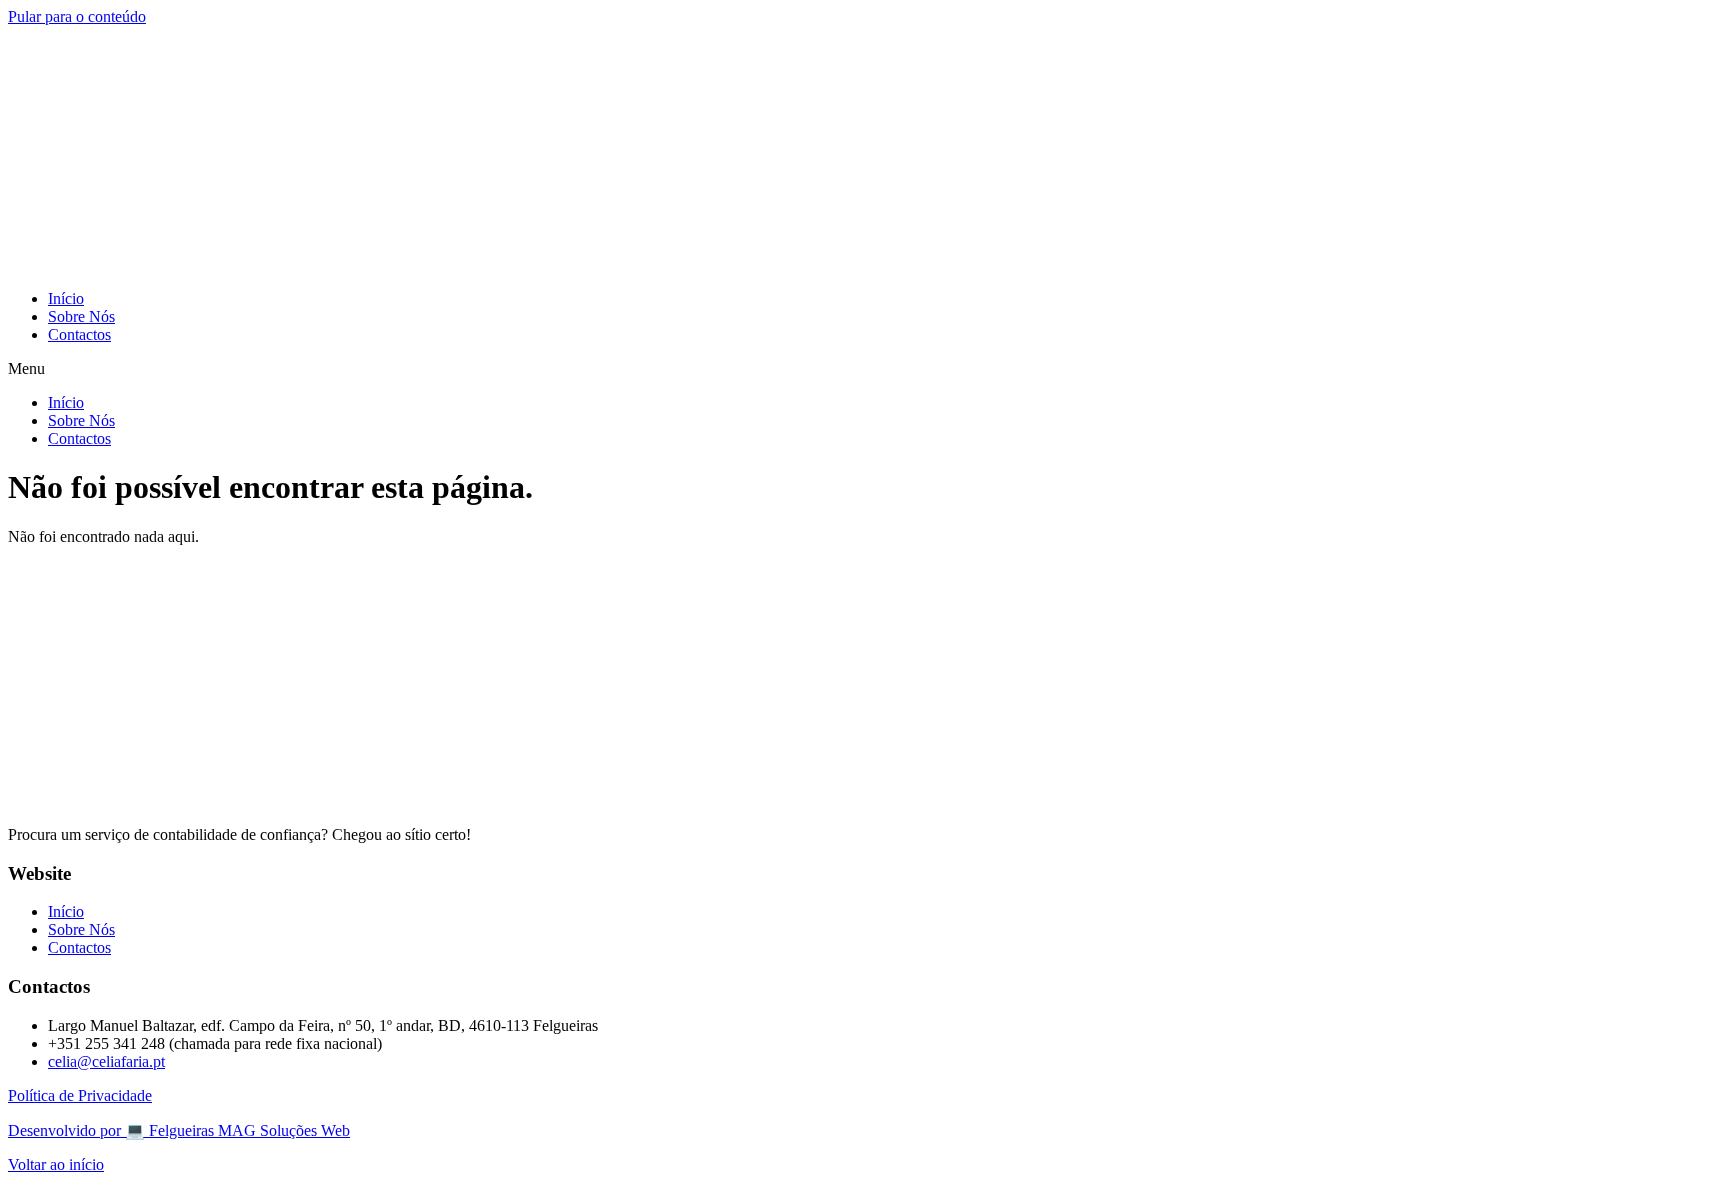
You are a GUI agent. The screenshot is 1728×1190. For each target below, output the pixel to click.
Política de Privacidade (80, 1095)
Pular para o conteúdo (77, 16)
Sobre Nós (81, 316)
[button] (864, 369)
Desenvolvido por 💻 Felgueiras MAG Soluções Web (179, 1130)
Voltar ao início (56, 1164)
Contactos (79, 334)
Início (66, 298)
